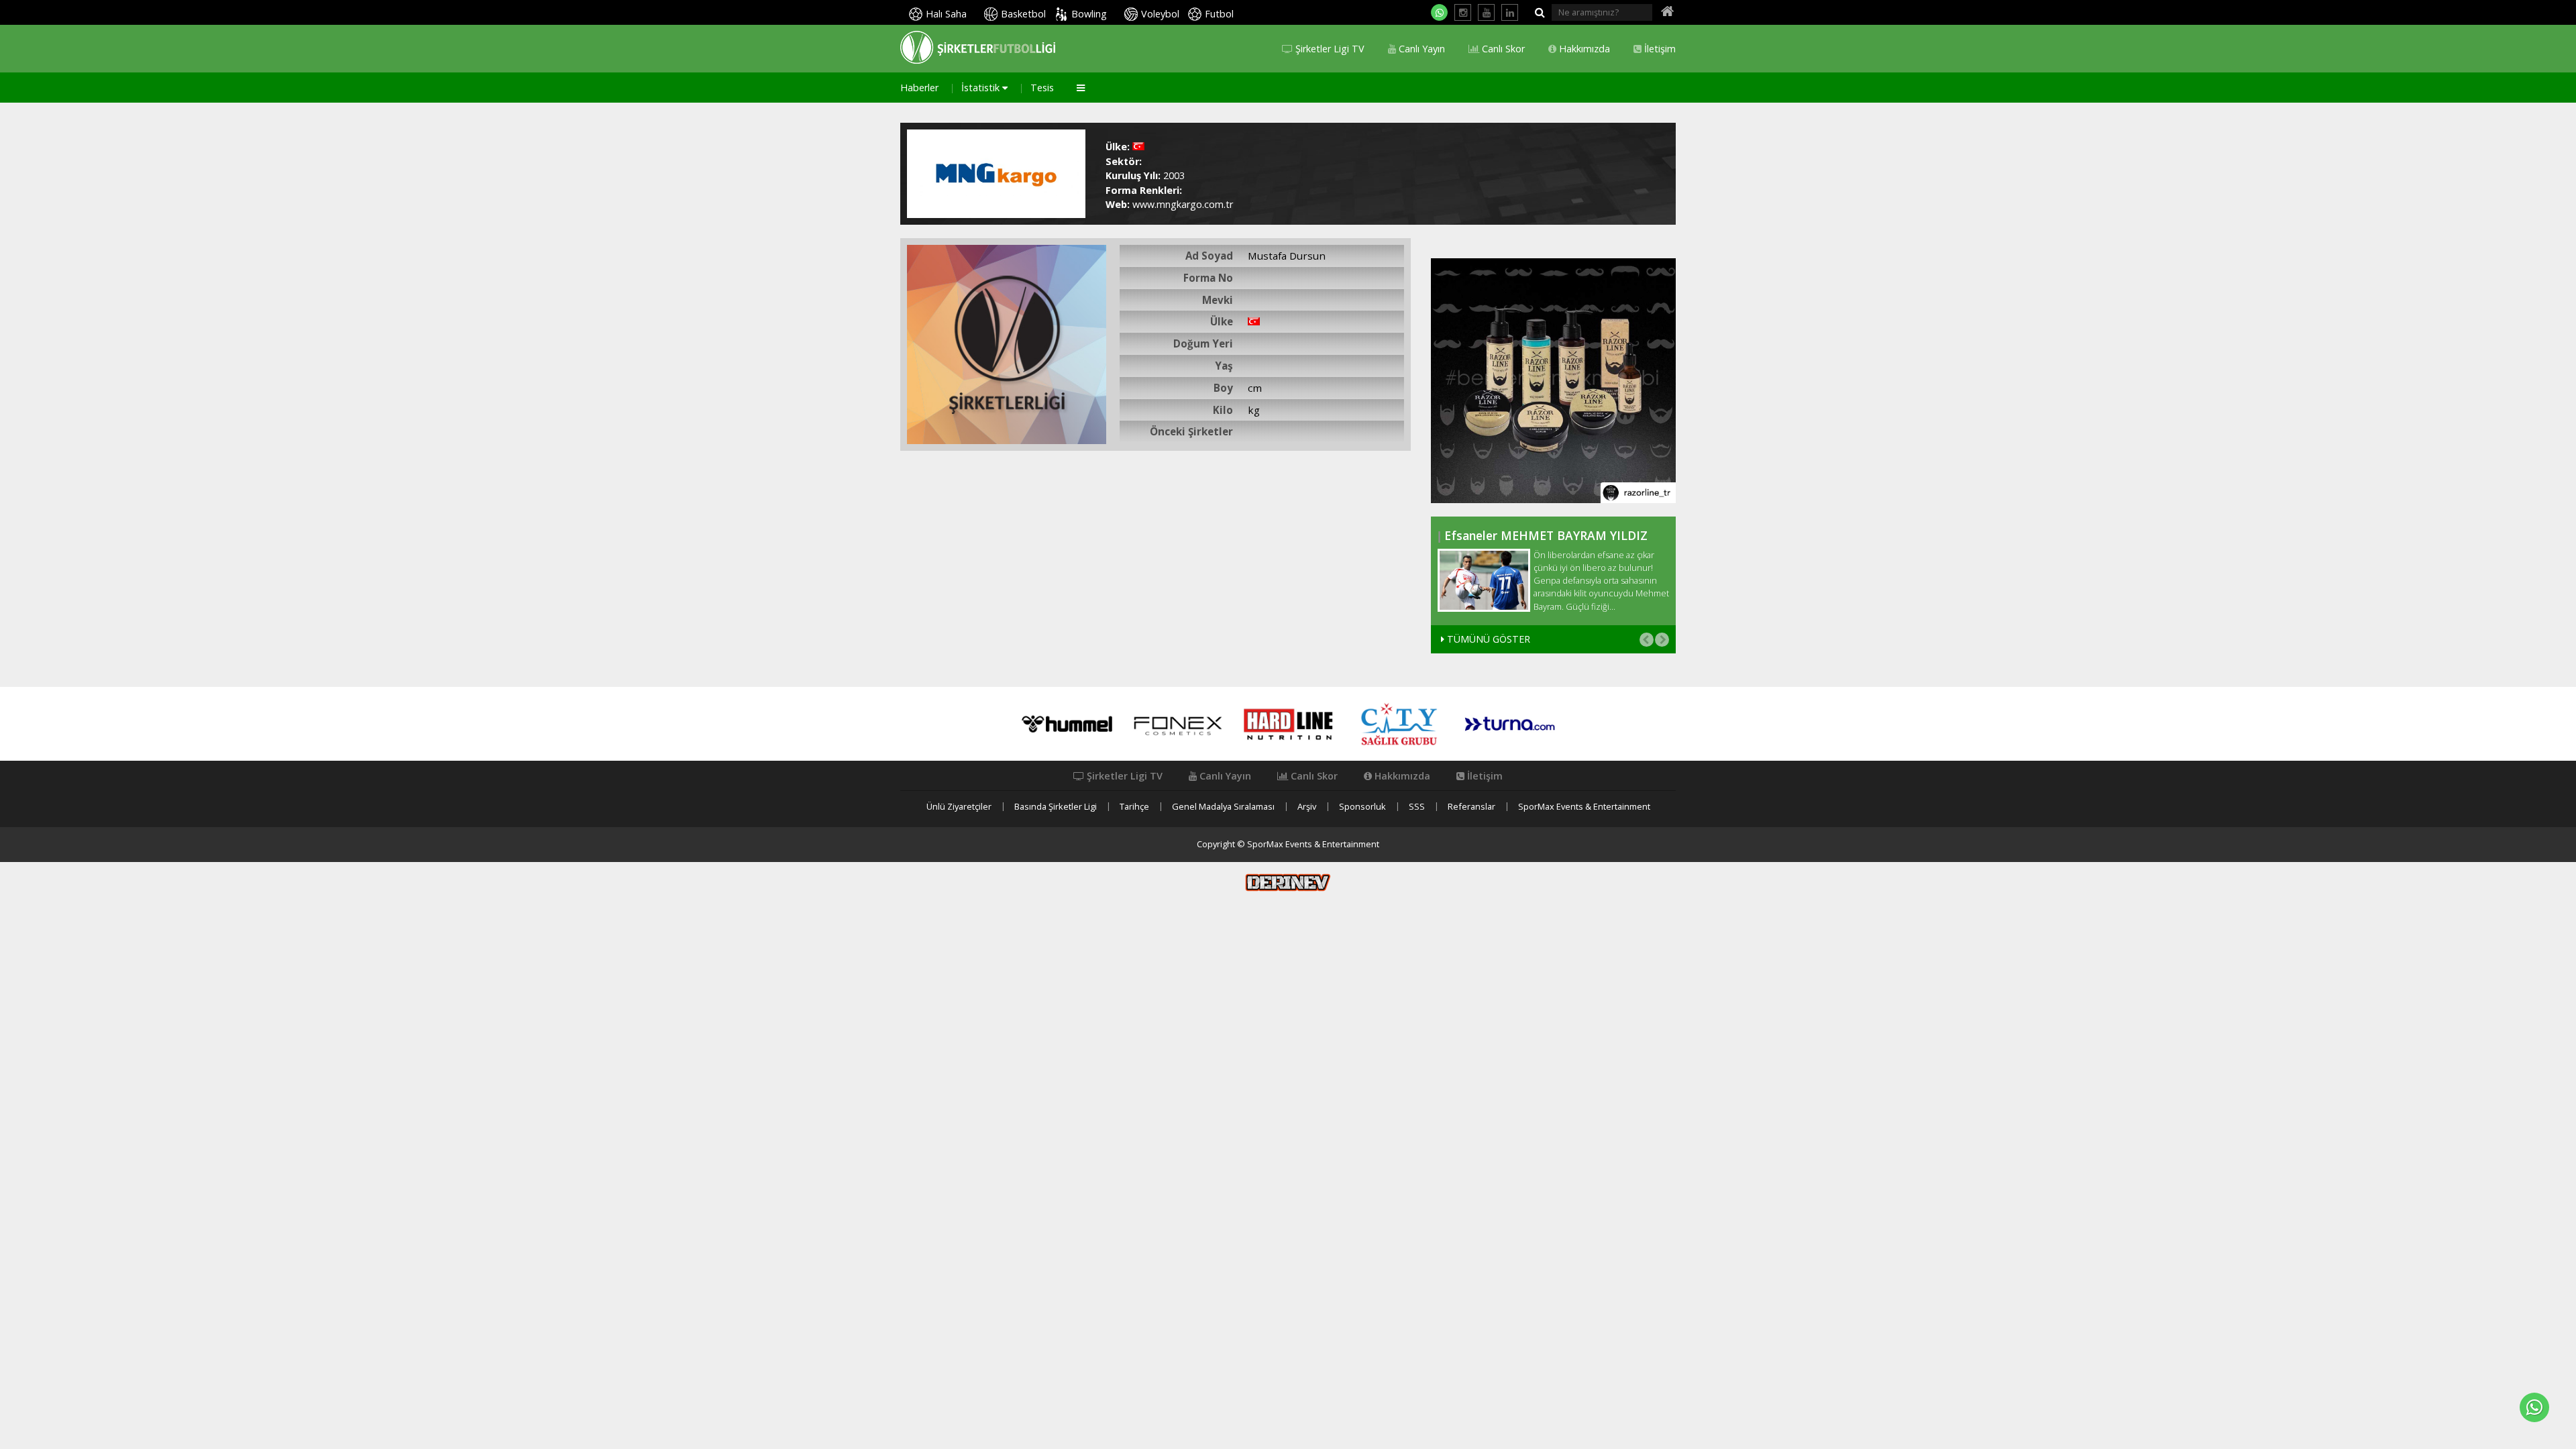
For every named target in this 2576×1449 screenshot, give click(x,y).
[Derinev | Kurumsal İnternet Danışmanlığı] (1288, 881)
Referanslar (1471, 807)
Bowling (1089, 14)
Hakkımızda (1583, 49)
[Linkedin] (1510, 12)
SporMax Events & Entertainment (1584, 807)
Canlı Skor (1502, 49)
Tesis (1042, 88)
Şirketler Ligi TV (1329, 49)
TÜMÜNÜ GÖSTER (1487, 639)
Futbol (1219, 14)
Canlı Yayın (1420, 49)
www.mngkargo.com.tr (1183, 204)
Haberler (919, 88)
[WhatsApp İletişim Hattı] (1439, 12)
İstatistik (982, 88)
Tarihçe (1134, 807)
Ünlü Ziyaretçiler (959, 807)
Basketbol (1023, 14)
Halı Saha (946, 14)
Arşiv (1307, 807)
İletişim (1659, 49)
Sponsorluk (1362, 807)
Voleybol (1160, 14)
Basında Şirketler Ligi (1056, 807)
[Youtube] (1486, 12)
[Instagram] (1463, 12)
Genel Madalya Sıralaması (1223, 807)
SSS (1417, 807)
